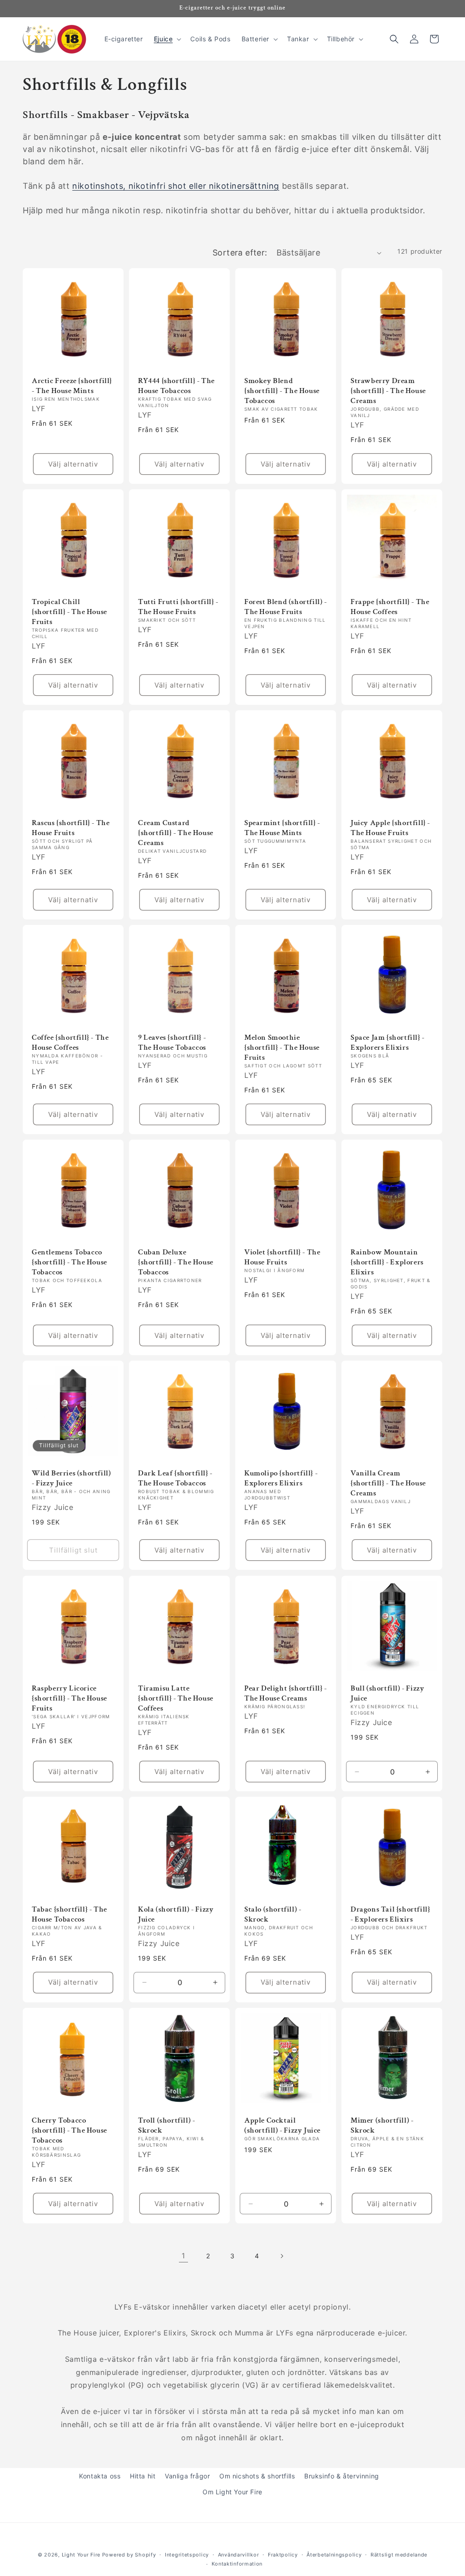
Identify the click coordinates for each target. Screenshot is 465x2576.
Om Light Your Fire (232, 2492)
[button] (167, 39)
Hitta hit (143, 2476)
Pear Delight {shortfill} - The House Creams (286, 1693)
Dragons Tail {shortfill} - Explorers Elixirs (390, 1914)
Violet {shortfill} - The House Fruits (282, 1257)
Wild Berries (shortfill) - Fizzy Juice (71, 1478)
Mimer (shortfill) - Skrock (382, 2125)
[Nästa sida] (282, 2256)
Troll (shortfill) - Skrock (166, 2125)
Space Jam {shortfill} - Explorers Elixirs (388, 1042)
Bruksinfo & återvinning (342, 2476)
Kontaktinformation (237, 2564)
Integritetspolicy (187, 2555)
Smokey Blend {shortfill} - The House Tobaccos (282, 391)
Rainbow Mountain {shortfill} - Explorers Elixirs (387, 1262)
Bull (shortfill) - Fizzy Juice (387, 1693)
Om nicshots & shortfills (257, 2476)
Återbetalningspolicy (334, 2555)
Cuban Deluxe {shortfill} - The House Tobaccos (176, 1262)
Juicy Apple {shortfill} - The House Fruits (390, 828)
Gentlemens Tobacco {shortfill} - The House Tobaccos (69, 1262)
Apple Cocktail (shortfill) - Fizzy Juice (282, 2125)
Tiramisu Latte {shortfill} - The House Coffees (176, 1698)
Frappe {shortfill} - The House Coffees (390, 607)
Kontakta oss (100, 2476)
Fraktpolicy (283, 2555)
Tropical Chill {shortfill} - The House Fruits (69, 612)
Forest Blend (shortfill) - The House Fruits (286, 607)
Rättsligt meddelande (399, 2555)
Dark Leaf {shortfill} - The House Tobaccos (175, 1478)
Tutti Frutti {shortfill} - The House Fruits (178, 607)
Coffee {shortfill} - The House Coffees (70, 1042)
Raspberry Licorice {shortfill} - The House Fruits (69, 1698)
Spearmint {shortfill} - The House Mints (282, 828)
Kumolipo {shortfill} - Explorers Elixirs (281, 1478)
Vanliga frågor (187, 2476)
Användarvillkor (239, 2555)
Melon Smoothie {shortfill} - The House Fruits (282, 1047)
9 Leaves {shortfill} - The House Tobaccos (172, 1042)
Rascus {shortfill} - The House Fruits (71, 828)
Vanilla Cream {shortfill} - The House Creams (388, 1483)
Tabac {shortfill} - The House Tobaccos (69, 1914)
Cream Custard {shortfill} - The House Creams (176, 833)
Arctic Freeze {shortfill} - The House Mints (72, 386)
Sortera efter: (240, 253)
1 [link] (183, 2256)
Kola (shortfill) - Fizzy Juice (176, 1914)
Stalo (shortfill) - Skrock (273, 1914)
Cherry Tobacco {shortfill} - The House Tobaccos (69, 2130)
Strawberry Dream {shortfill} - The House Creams (388, 391)
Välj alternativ (73, 464)
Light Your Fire (81, 2555)
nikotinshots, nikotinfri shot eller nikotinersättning (176, 186)
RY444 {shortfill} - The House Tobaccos (176, 386)
